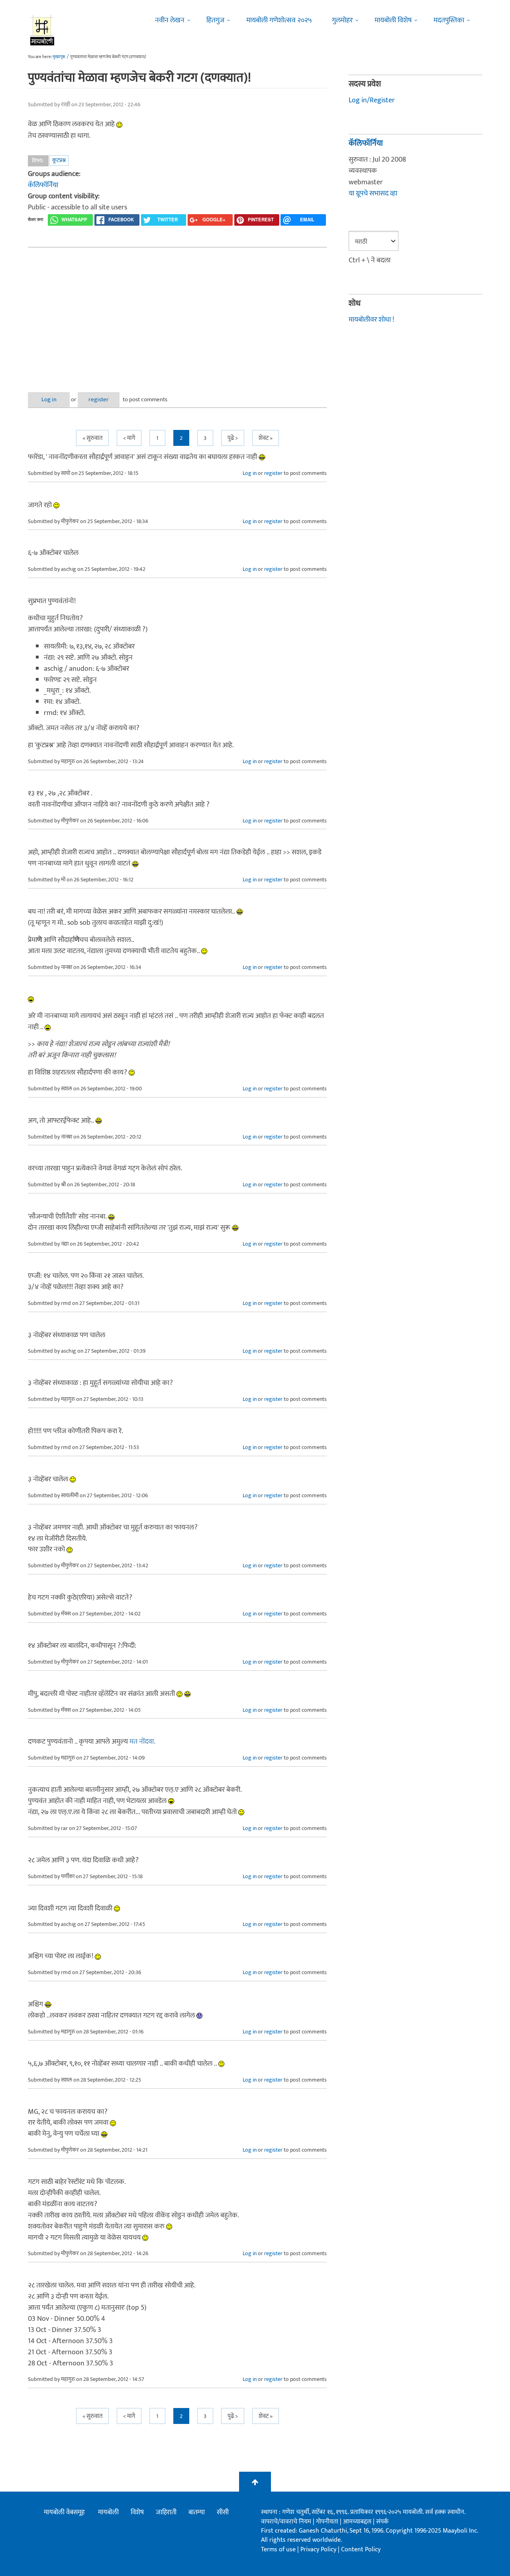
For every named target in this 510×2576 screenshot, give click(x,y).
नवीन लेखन (170, 20)
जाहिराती (166, 2512)
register (99, 399)
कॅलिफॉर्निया (43, 185)
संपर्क (382, 2522)
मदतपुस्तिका (449, 20)
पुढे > (233, 438)
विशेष (137, 2512)
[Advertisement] (177, 313)
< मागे (129, 438)
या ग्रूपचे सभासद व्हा (373, 193)
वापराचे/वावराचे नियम (286, 2522)
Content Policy (361, 2550)
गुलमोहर (342, 20)
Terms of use (278, 2550)
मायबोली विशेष (393, 20)
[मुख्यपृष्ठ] (42, 30)
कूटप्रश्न (59, 160)
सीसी (223, 2512)
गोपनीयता (328, 2522)
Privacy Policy (319, 2550)
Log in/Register (372, 100)
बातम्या (197, 2512)
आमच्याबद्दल (358, 2522)
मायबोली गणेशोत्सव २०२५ (279, 20)
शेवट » (266, 438)
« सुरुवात (92, 438)
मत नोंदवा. (142, 1742)
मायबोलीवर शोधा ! (371, 320)
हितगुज (215, 20)
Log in (49, 399)
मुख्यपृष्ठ (59, 57)
